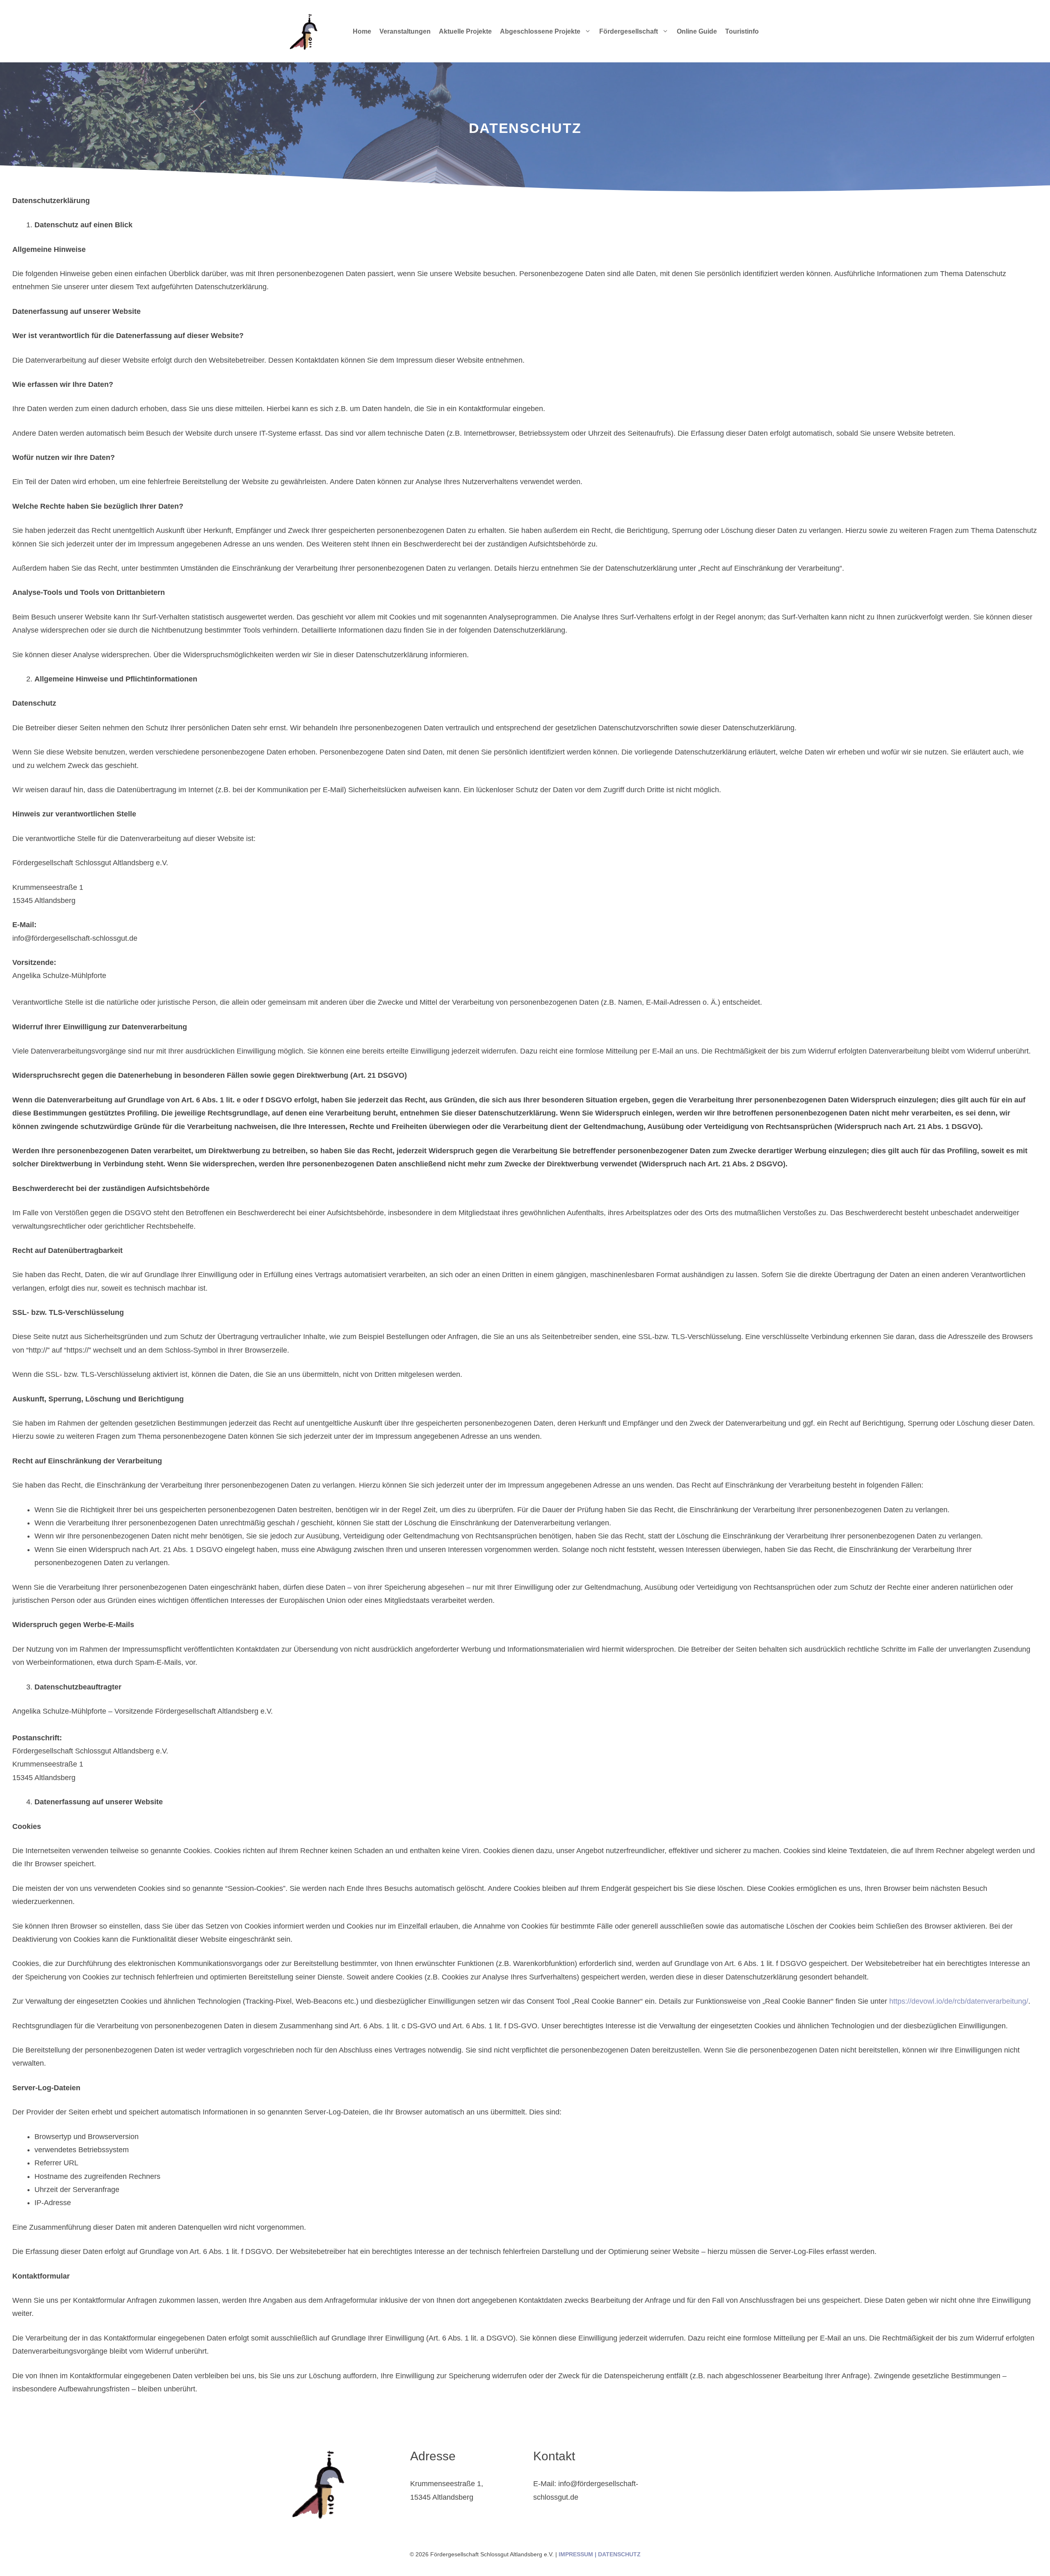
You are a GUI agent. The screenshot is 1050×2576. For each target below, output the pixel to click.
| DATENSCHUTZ (617, 2554)
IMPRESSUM (576, 2554)
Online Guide (697, 31)
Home (362, 31)
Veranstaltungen (405, 31)
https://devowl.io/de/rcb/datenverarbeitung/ (959, 2001)
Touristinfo (742, 31)
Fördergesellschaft (629, 31)
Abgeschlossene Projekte (540, 31)
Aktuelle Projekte (465, 31)
